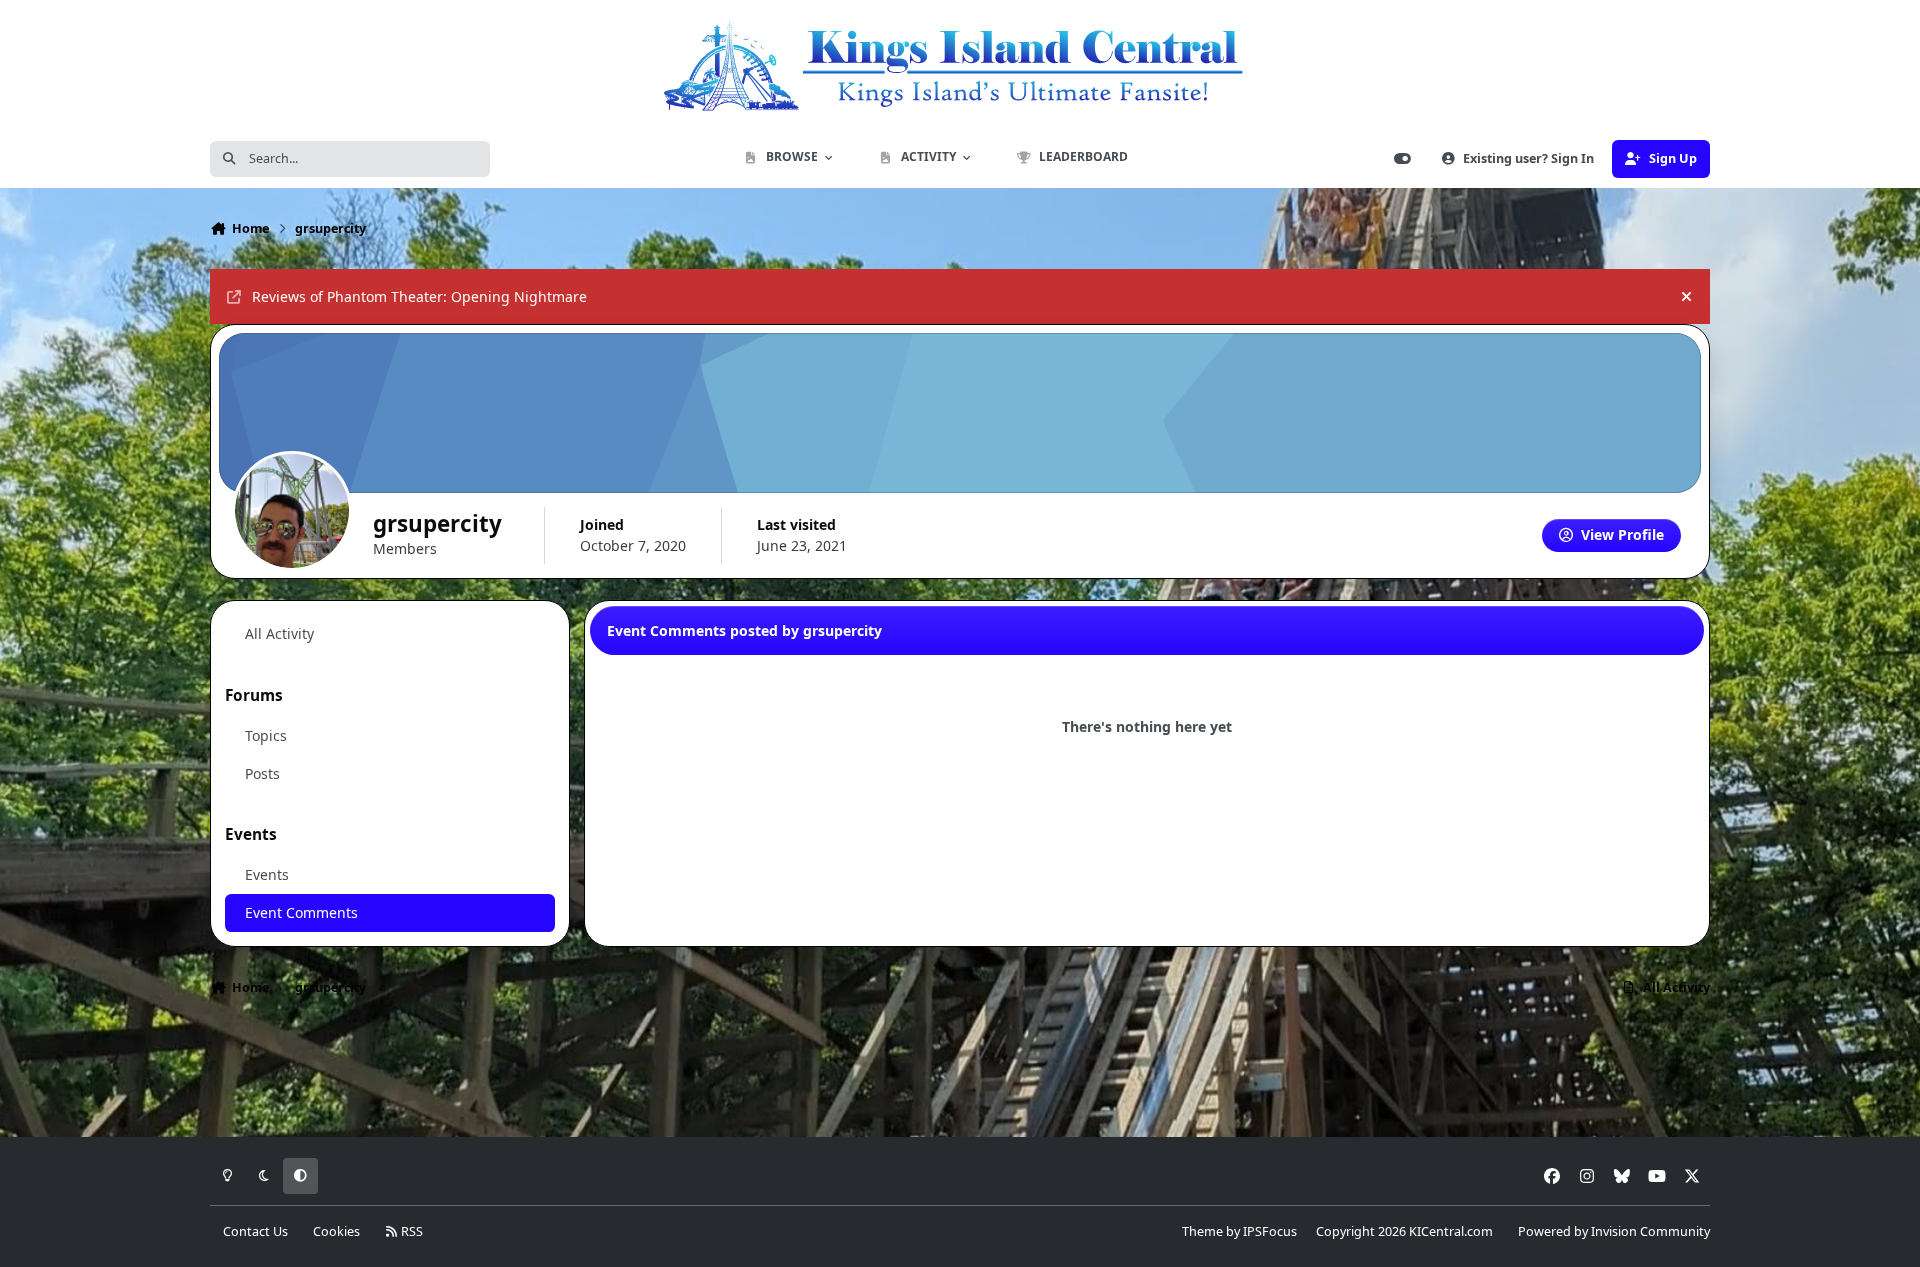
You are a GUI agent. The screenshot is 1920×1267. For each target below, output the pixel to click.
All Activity (279, 633)
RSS (410, 1231)
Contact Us (255, 1231)
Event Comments (301, 912)
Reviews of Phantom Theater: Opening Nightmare (419, 296)
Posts (262, 773)
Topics (266, 735)
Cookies (336, 1231)
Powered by (1614, 1231)
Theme (1202, 1231)
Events (267, 874)
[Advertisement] (960, 1073)
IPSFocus (1270, 1231)
